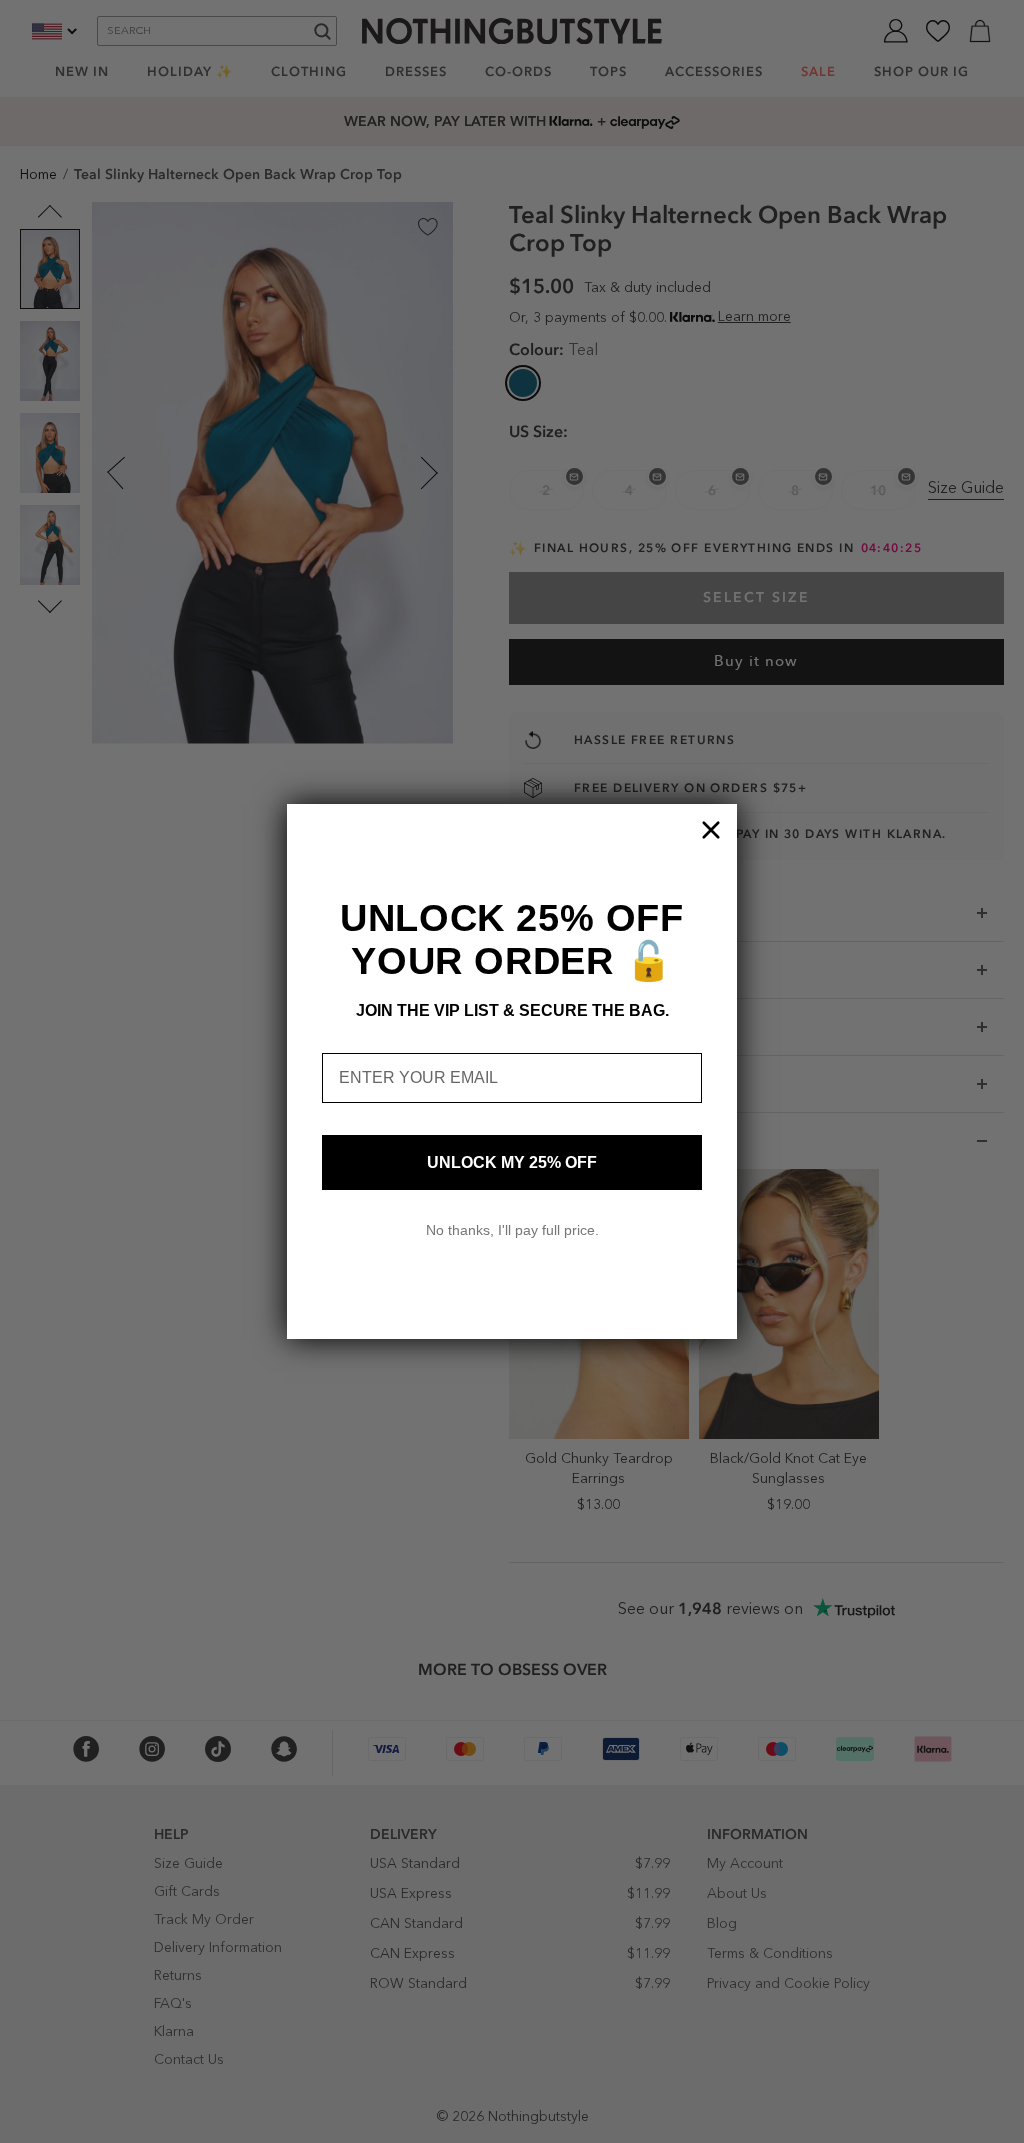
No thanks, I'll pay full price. (512, 1230)
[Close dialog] (711, 830)
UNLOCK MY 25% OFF (512, 1162)
